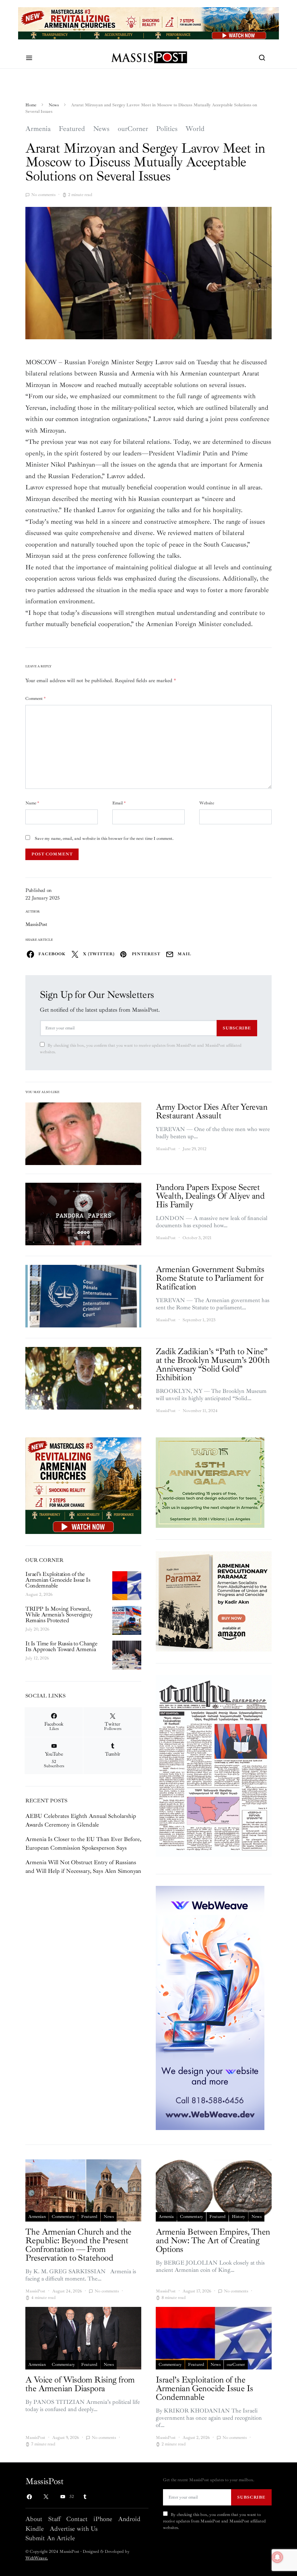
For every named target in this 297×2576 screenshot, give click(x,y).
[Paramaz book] (214, 1601)
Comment (35, 699)
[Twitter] (46, 2497)
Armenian (37, 2217)
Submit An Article (50, 2538)
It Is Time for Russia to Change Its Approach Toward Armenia (61, 1646)
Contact (77, 2519)
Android (129, 2519)
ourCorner (133, 129)
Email (119, 803)
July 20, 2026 (37, 1629)
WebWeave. (37, 2558)
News (54, 105)
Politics (167, 129)
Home (31, 105)
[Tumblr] (85, 2497)
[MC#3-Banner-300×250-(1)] (83, 1485)
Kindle (35, 2529)
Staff (54, 2519)
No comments (43, 195)
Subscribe (237, 1028)
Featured (72, 129)
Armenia (38, 129)
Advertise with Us (74, 2529)
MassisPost (36, 924)
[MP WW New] (210, 2007)
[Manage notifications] (277, 2557)
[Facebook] (29, 2497)
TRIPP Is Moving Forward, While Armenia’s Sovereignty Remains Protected (59, 1615)
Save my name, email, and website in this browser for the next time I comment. (104, 839)
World (195, 129)
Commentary (63, 2217)
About (34, 2519)
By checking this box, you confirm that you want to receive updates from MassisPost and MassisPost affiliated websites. (141, 1049)
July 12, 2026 (37, 1658)
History (239, 2217)
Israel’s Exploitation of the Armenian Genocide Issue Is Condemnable (58, 1580)
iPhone (103, 2519)
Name (32, 803)
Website (207, 803)
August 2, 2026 (39, 1595)
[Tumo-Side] (210, 1482)
